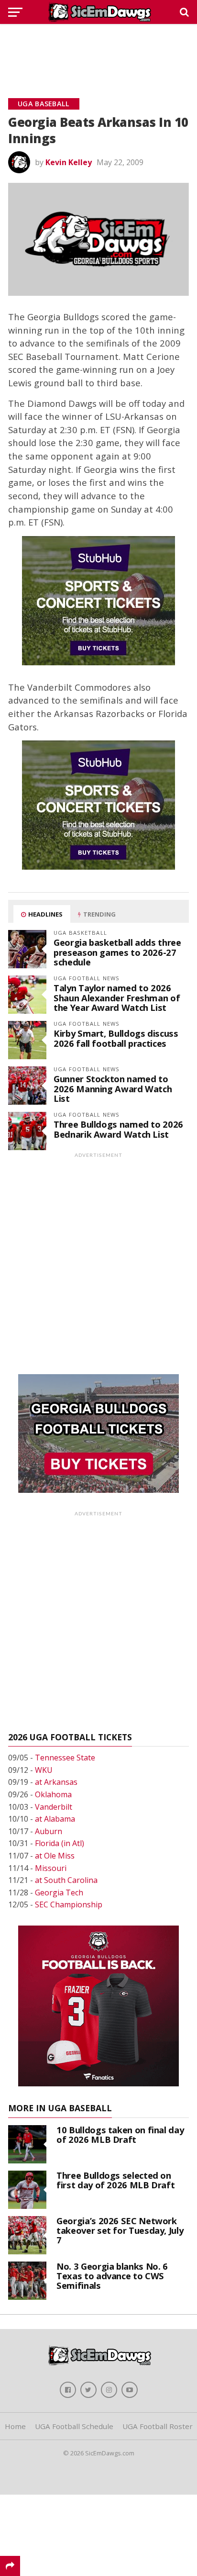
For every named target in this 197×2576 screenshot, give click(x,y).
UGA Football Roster (158, 2426)
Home (15, 2426)
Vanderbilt (54, 1807)
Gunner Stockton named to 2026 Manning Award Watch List (113, 1088)
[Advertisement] (98, 50)
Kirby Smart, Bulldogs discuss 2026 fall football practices (116, 1038)
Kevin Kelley (69, 162)
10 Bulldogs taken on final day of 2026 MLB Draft (120, 2134)
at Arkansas (56, 1782)
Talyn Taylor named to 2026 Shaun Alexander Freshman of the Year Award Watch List (117, 997)
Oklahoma (53, 1794)
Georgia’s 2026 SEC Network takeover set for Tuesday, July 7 (120, 2230)
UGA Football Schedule (74, 2426)
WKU (44, 1770)
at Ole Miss (55, 1856)
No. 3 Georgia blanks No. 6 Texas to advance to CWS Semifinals (112, 2276)
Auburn (49, 1831)
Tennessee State (65, 1758)
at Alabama (55, 1819)
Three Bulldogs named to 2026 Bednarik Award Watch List (118, 1129)
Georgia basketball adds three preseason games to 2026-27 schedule (117, 952)
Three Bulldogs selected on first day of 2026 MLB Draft (115, 2180)
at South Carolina (66, 1880)
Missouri (51, 1868)
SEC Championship (69, 1904)
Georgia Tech (59, 1893)
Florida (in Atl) (60, 1843)
